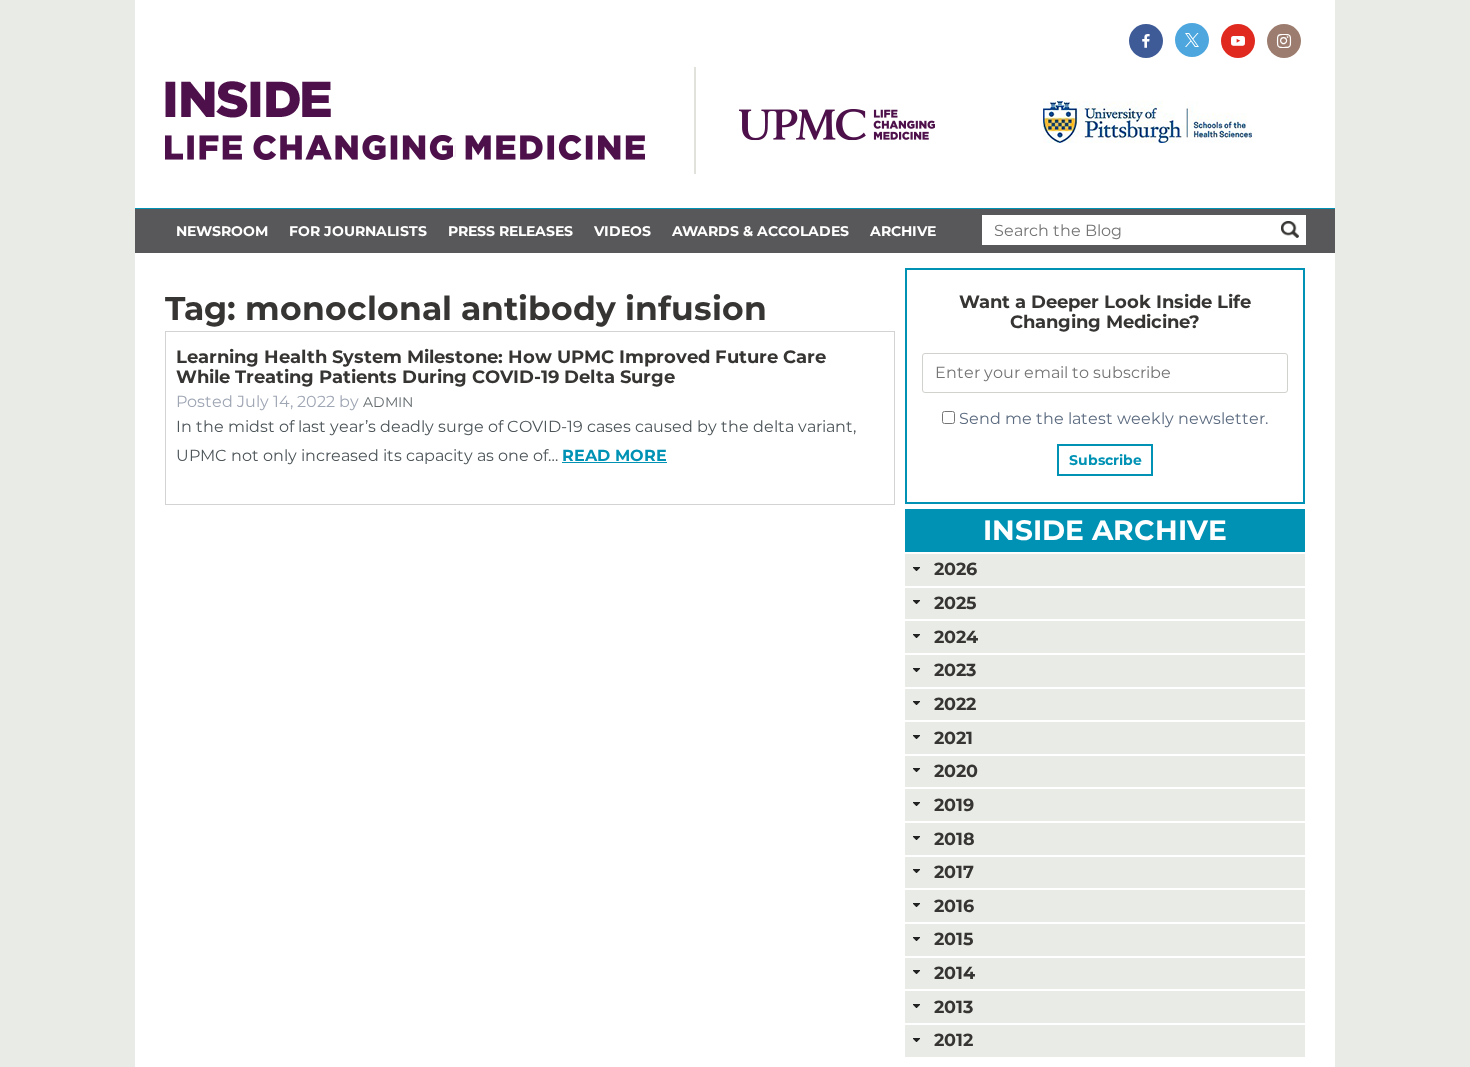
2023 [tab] (955, 669)
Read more (614, 455)
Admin (388, 402)
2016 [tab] (954, 905)
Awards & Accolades (760, 231)
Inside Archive (1105, 530)
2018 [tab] (954, 838)
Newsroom (222, 231)
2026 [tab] (955, 568)
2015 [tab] (953, 938)
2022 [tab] (955, 703)
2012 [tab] (953, 1039)
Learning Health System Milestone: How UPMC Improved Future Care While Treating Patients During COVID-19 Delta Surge (501, 367)
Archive (903, 231)
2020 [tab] (956, 770)
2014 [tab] (954, 972)
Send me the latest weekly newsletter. (1111, 418)
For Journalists (358, 231)
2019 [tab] (954, 804)
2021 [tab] (953, 737)
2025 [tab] (955, 602)
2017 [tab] (954, 871)
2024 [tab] (956, 636)
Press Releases (510, 231)
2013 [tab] (953, 1006)
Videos (622, 231)
